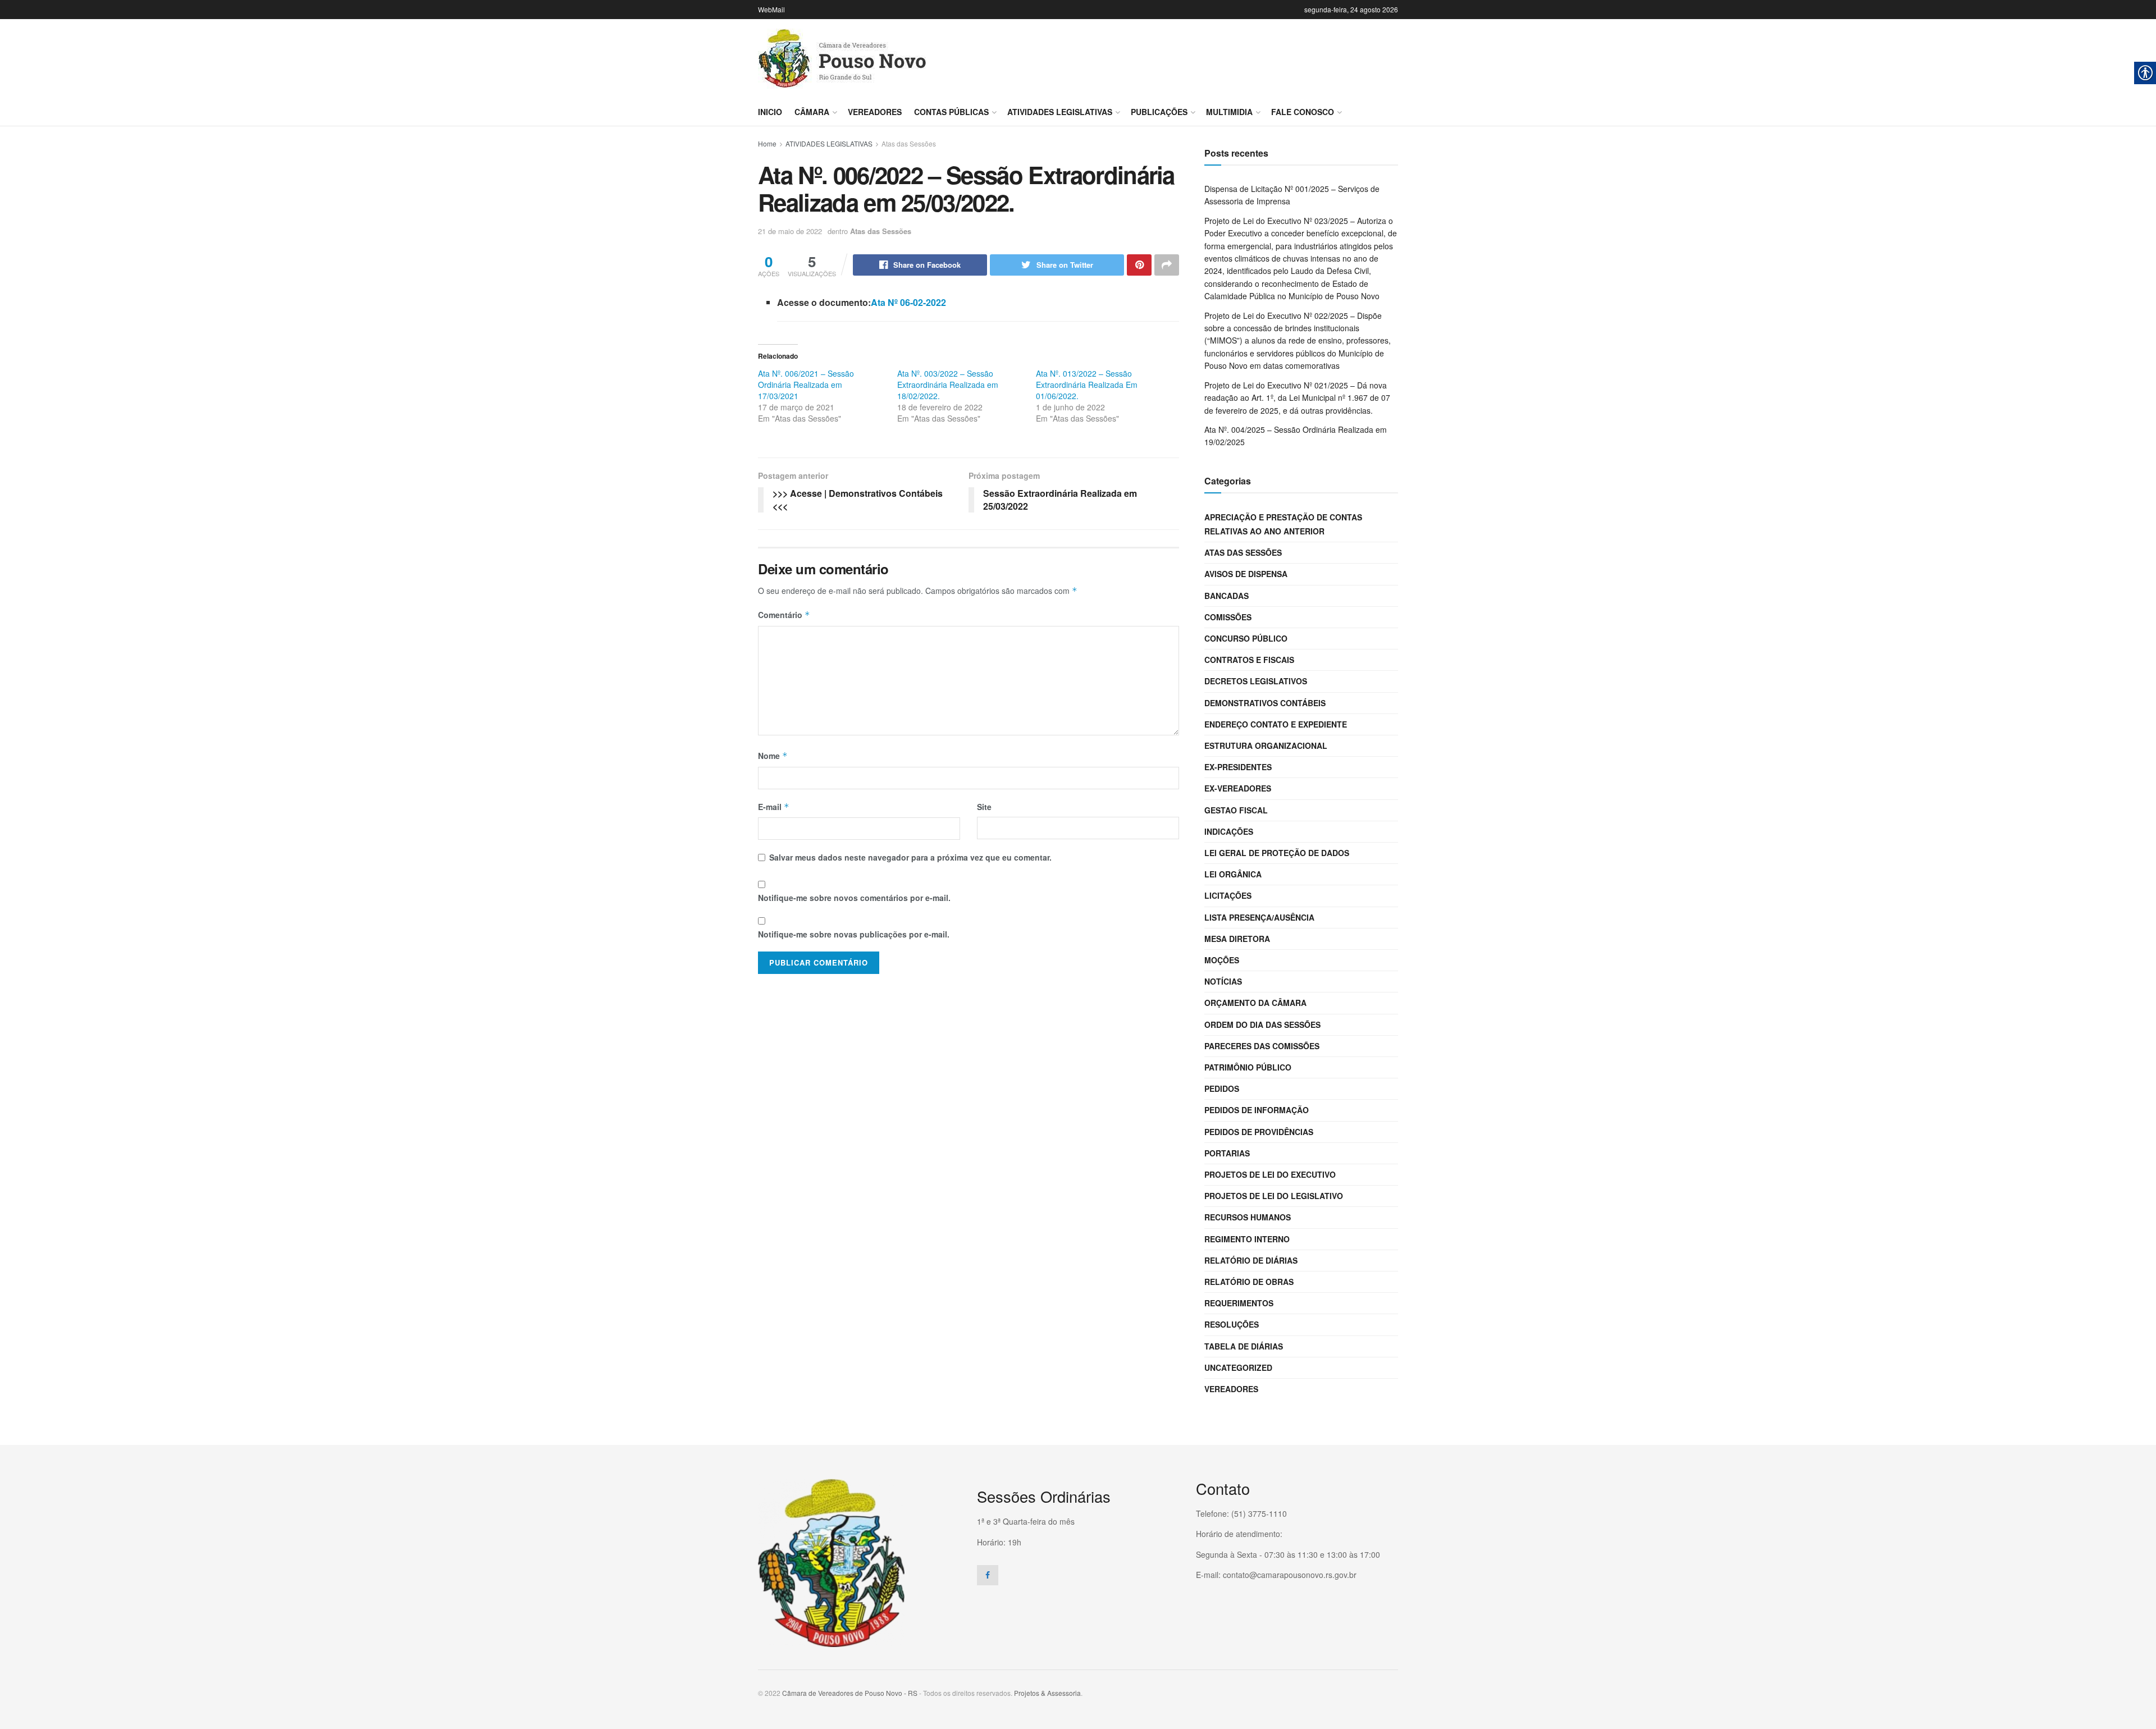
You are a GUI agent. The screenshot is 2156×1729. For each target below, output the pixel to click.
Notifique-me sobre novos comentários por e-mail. (854, 898)
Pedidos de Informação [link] (1257, 1110)
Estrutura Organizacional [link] (1266, 745)
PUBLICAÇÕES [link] (1159, 112)
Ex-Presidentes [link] (1238, 767)
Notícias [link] (1223, 981)
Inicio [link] (770, 112)
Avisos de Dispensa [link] (1246, 574)
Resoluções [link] (1232, 1324)
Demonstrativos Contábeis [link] (1265, 703)
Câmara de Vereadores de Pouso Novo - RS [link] (850, 1693)
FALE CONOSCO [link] (1303, 112)
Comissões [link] (1228, 617)
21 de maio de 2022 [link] (790, 231)
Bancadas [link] (1227, 596)
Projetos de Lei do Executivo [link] (1270, 1174)
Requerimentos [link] (1239, 1303)
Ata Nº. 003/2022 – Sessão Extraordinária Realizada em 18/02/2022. (948, 385)
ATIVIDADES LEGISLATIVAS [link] (1060, 112)
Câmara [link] (812, 112)
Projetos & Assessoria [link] (1047, 1693)
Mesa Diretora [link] (1237, 939)
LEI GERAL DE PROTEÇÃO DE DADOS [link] (1277, 853)
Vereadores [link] (875, 112)
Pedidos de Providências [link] (1259, 1132)
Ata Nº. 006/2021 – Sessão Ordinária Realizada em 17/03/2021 (806, 385)
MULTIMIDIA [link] (1229, 112)
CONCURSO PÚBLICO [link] (1246, 638)
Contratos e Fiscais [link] (1249, 660)
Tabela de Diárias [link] (1244, 1346)
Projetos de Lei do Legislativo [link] (1274, 1196)
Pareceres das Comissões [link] (1262, 1046)
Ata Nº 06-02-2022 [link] (908, 302)
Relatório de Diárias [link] (1251, 1260)
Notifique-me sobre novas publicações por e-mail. (854, 934)
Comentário (784, 615)
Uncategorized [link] (1238, 1367)
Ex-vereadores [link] (1238, 788)
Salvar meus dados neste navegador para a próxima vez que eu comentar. (910, 857)
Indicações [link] (1229, 831)
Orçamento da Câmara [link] (1255, 1003)
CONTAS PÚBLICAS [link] (951, 112)
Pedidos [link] (1222, 1088)
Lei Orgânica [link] (1233, 874)
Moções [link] (1222, 960)
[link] (842, 59)
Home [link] (767, 143)
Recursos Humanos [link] (1248, 1217)
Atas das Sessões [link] (909, 143)
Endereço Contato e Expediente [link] (1276, 724)
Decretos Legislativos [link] (1256, 681)
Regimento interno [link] (1247, 1239)
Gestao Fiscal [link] (1236, 810)
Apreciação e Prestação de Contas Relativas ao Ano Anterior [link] (1283, 524)
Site (984, 807)
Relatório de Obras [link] (1249, 1282)
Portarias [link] (1227, 1153)
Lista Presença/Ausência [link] (1259, 917)
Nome (773, 756)
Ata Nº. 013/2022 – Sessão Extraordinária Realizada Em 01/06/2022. (1087, 385)
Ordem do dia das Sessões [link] (1262, 1024)
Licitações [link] (1228, 895)
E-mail (774, 807)
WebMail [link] (771, 9)
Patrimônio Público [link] (1248, 1067)
